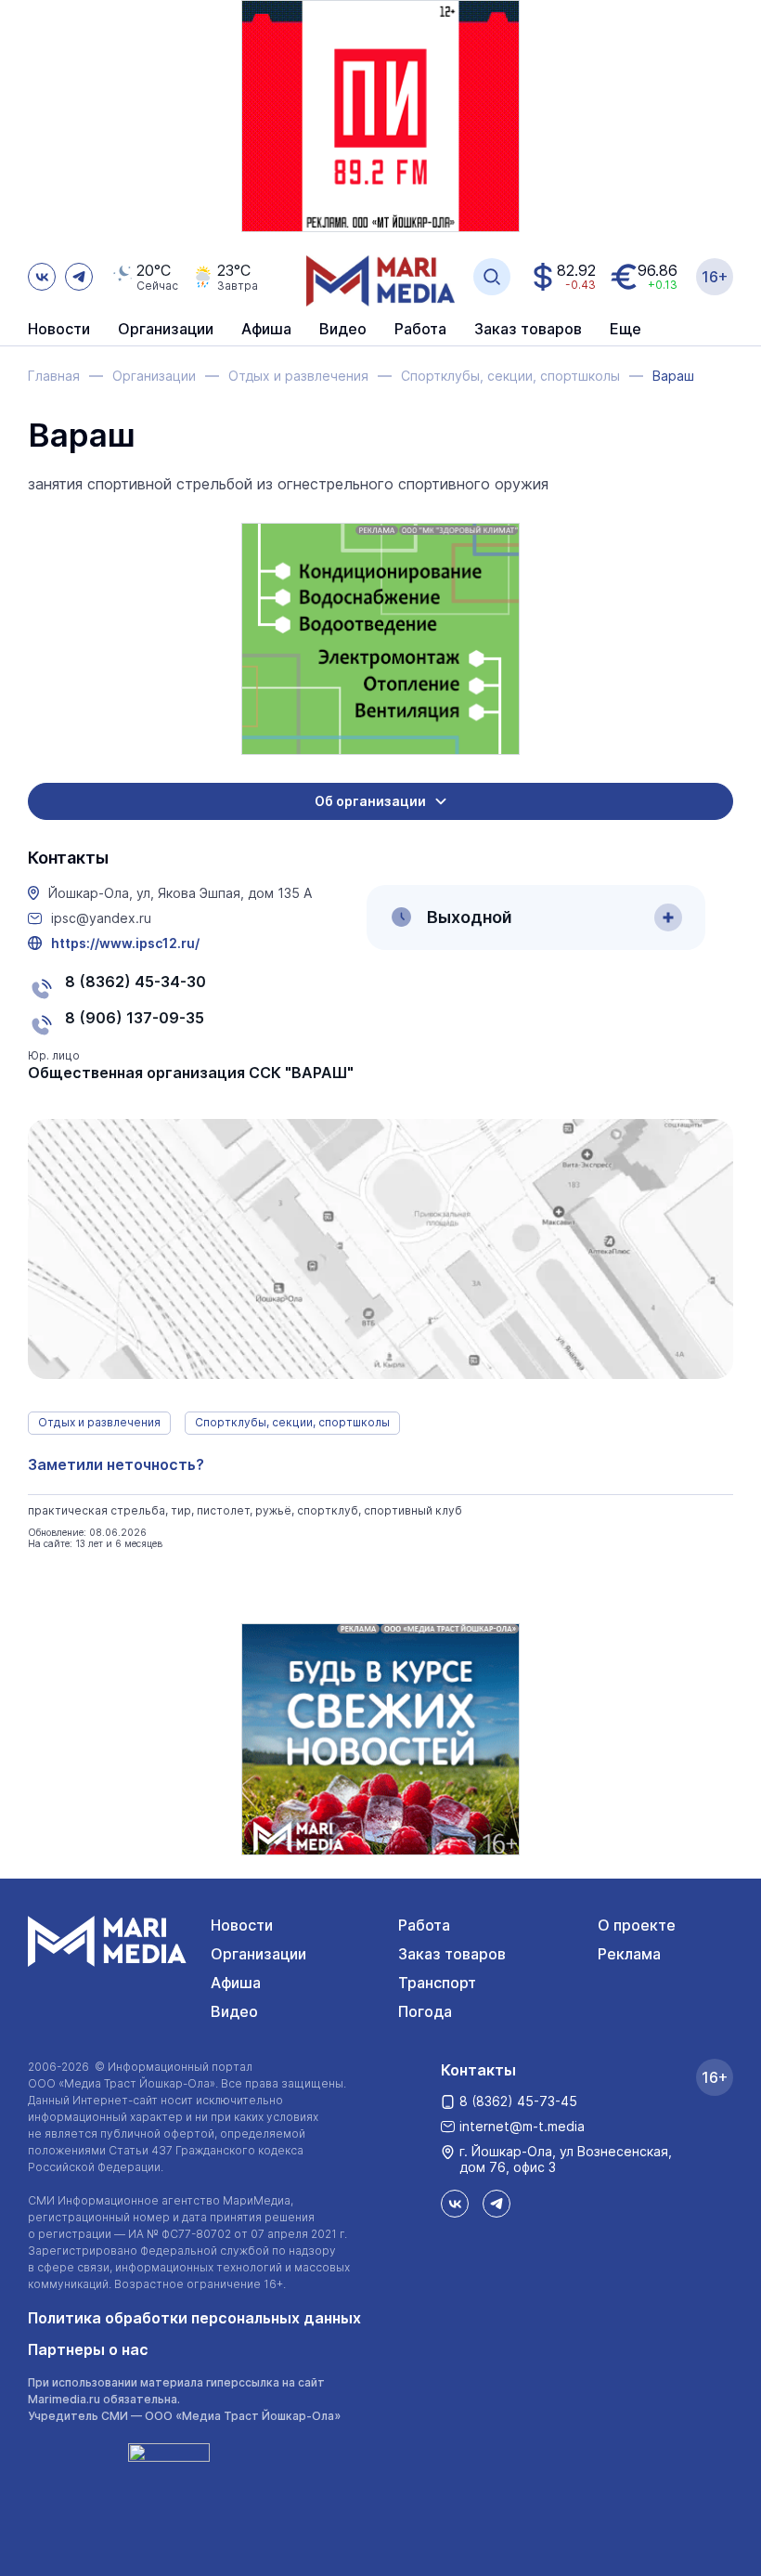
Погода (425, 2011)
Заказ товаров (452, 1954)
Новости (59, 330)
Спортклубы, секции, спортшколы (292, 1422)
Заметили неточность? (116, 1464)
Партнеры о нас (88, 2349)
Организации (258, 1954)
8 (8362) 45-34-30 (135, 982)
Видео (343, 330)
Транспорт (437, 1983)
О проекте (637, 1925)
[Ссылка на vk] (42, 277)
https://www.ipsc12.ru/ (125, 943)
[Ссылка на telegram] (79, 277)
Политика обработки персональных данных (194, 2318)
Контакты (478, 2070)
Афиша (236, 1983)
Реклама (629, 1954)
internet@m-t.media (522, 2126)
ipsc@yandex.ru (101, 918)
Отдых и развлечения (99, 1422)
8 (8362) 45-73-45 (518, 2101)
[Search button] (492, 277)
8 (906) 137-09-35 (135, 1018)
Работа (420, 330)
